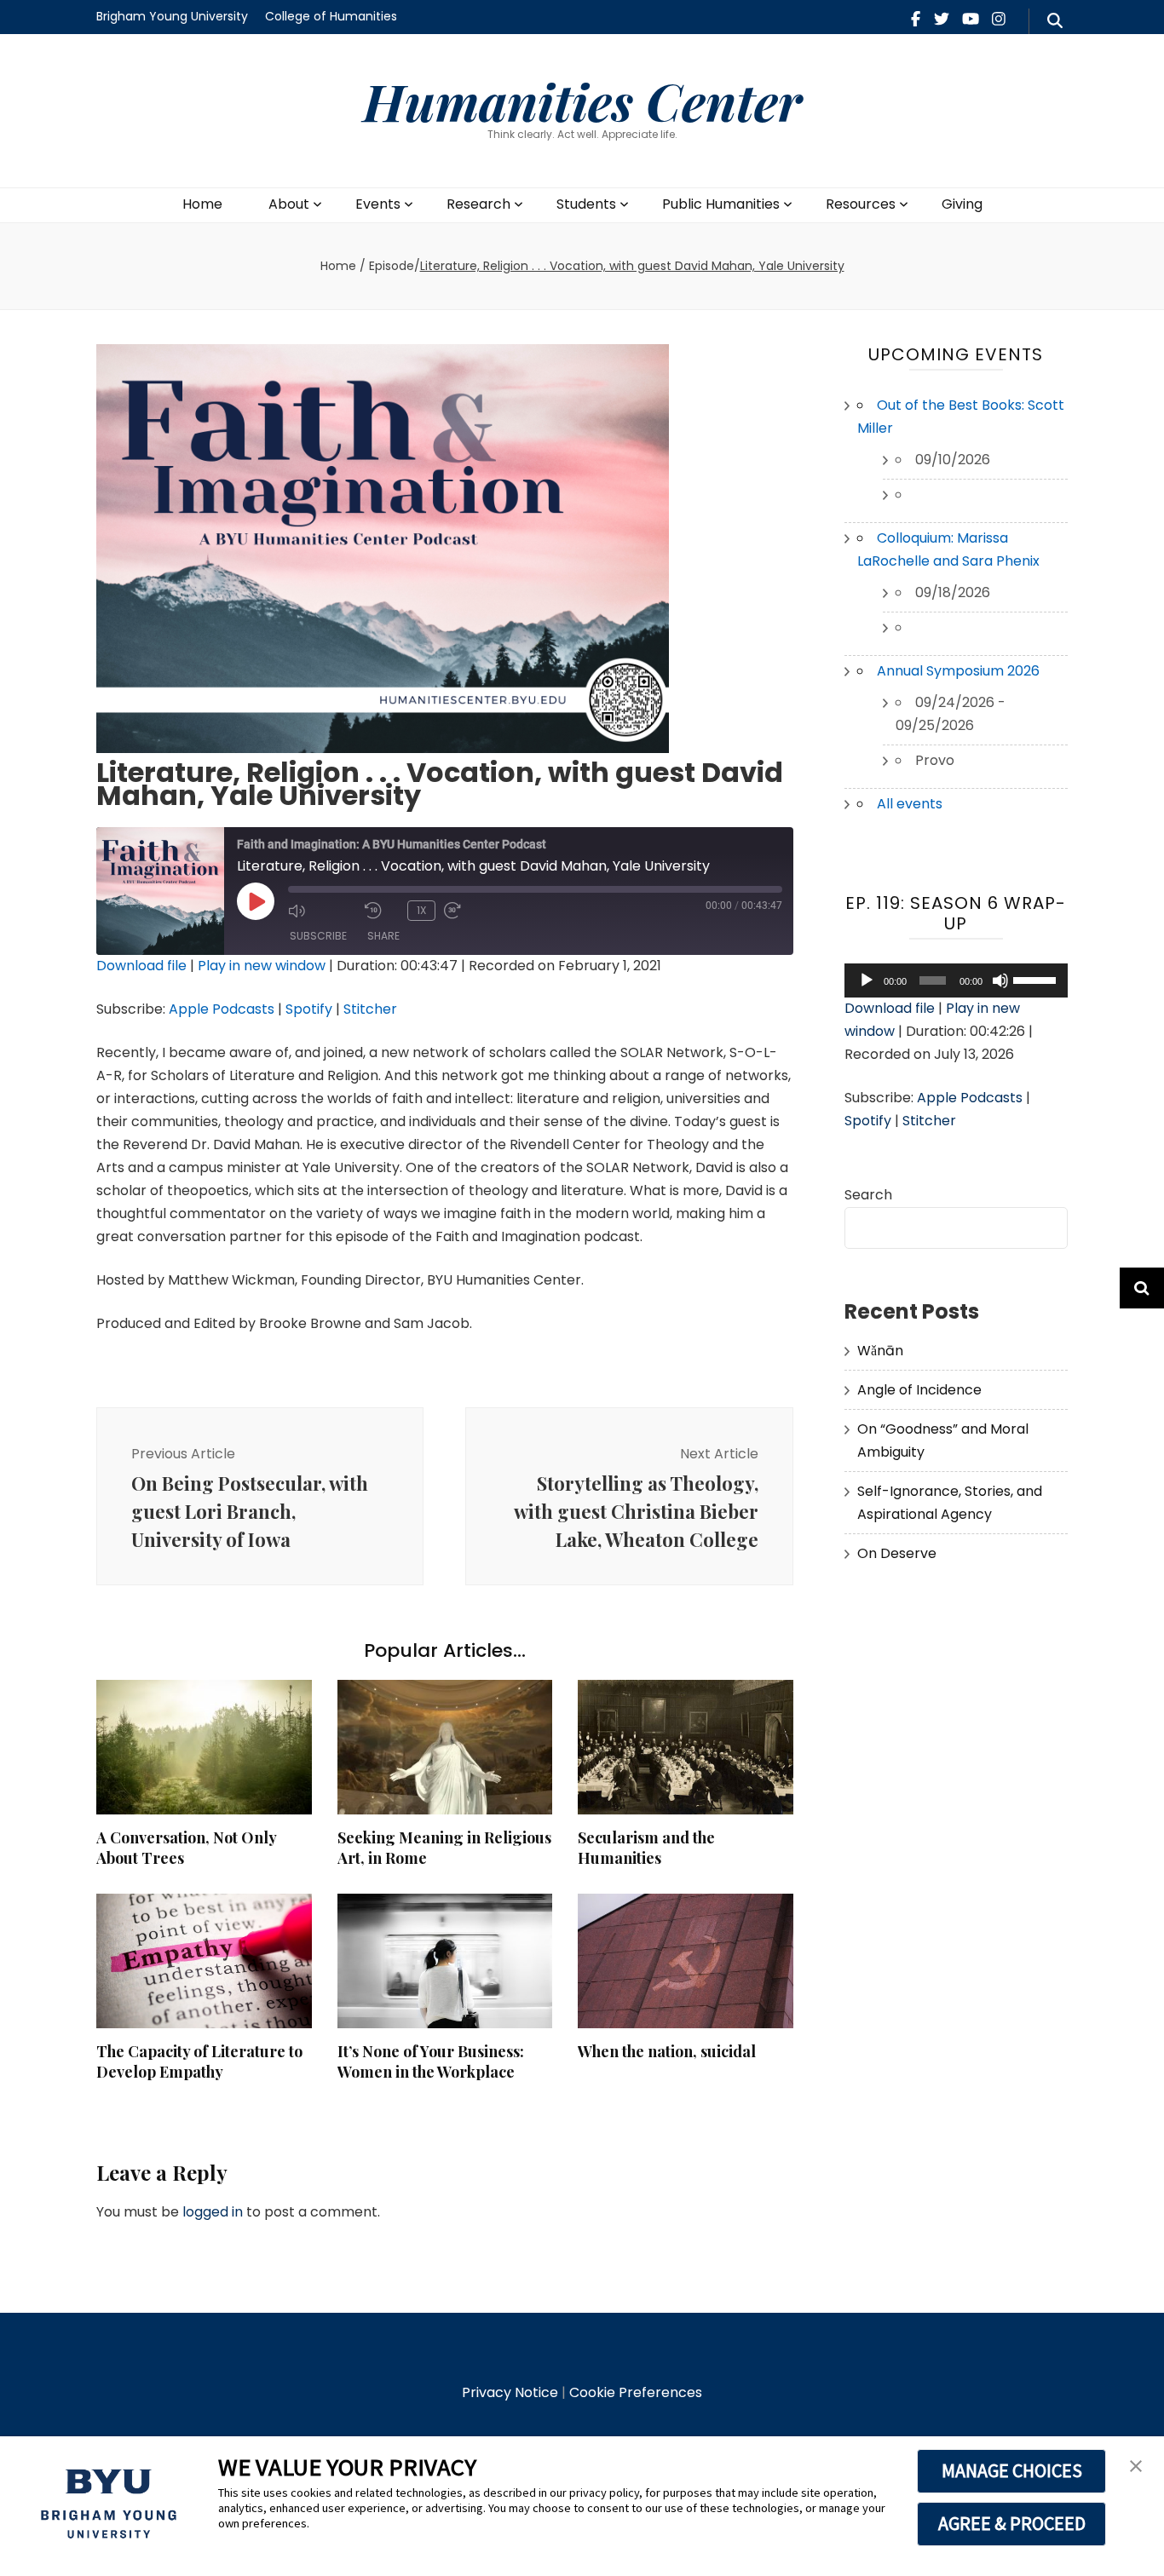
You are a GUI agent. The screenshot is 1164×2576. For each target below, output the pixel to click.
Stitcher (370, 1009)
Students (586, 204)
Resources (861, 204)
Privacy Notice (510, 2392)
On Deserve (897, 1553)
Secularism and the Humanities (646, 1848)
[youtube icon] (971, 19)
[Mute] (1000, 980)
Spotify (309, 1009)
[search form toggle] (1055, 21)
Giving (962, 204)
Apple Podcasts (222, 1009)
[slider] (1036, 979)
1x (421, 910)
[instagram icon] (999, 19)
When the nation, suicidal (667, 2051)
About (289, 204)
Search (868, 1195)
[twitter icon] (942, 19)
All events (910, 804)
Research (478, 204)
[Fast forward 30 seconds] (478, 911)
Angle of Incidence (919, 1390)
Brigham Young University (172, 16)
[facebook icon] (916, 19)
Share (383, 936)
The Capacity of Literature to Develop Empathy (199, 2061)
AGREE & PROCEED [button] (1012, 2523)
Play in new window (262, 966)
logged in (213, 2212)
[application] (957, 980)
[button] (1136, 2467)
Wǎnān (880, 1351)
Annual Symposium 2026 (958, 671)
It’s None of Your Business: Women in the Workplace (431, 2061)
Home (202, 204)
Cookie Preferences (636, 2392)
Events (378, 204)
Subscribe (318, 936)
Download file (141, 966)
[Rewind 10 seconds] (382, 911)
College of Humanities (331, 16)
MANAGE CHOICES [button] (1012, 2470)
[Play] (867, 980)
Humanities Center (582, 101)
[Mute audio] (322, 911)
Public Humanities (721, 204)
